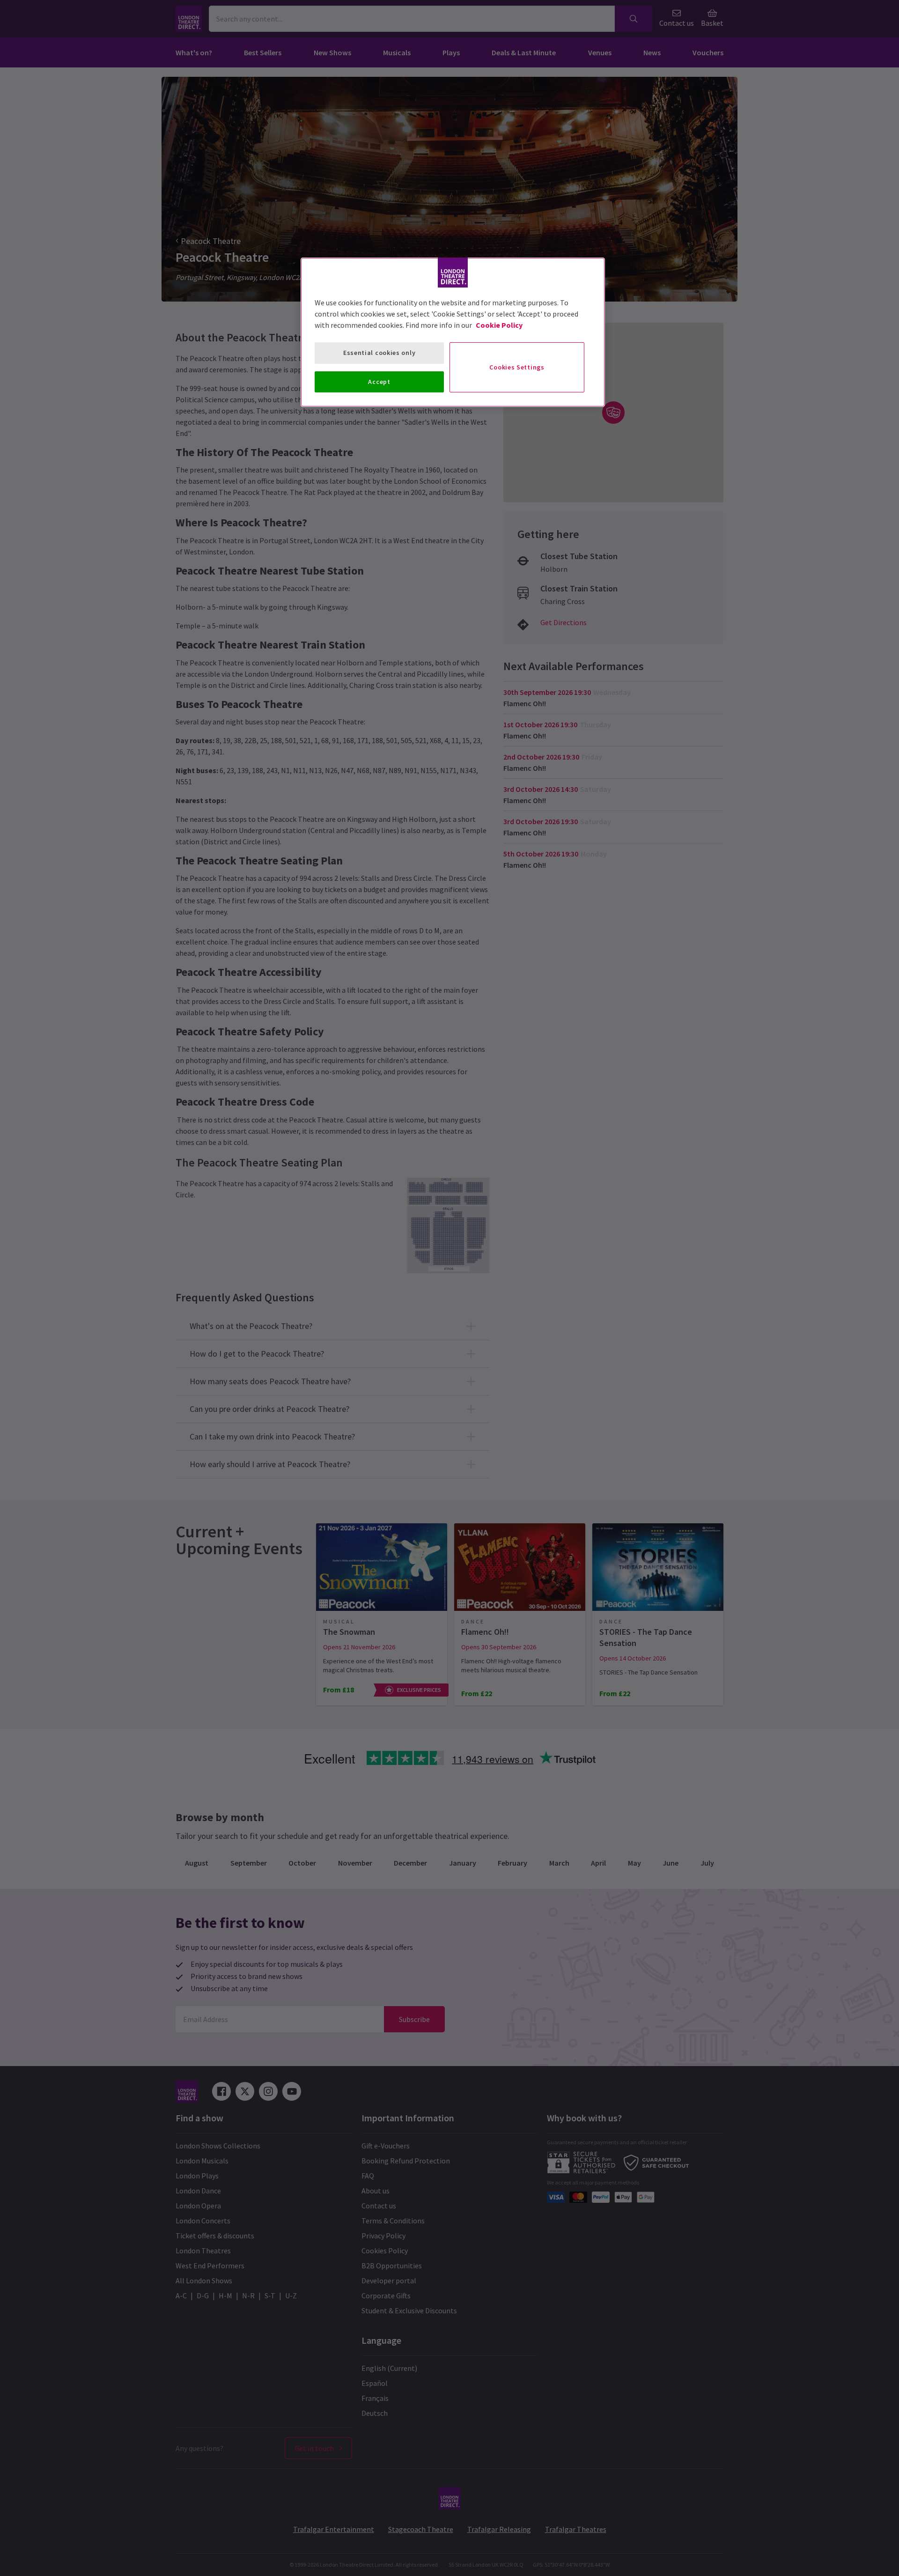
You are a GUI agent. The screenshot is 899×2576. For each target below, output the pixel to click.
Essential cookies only (379, 353)
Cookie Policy (499, 325)
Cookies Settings (517, 367)
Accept (379, 382)
